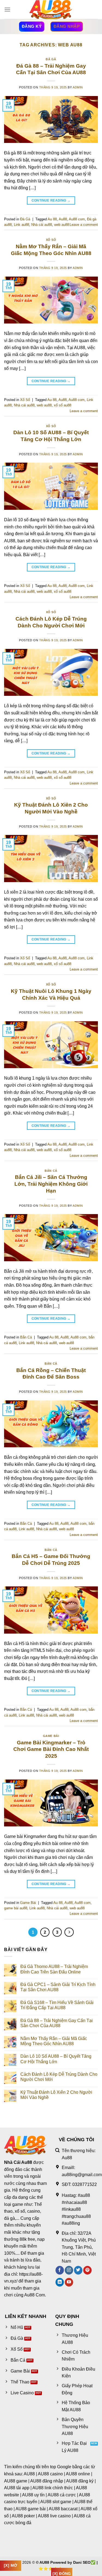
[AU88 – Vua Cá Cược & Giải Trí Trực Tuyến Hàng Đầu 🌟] (51, 10)
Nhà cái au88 (42, 225)
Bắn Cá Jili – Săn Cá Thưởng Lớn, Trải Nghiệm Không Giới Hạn (51, 1184)
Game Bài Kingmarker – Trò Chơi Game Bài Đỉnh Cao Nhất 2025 (51, 1749)
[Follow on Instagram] (69, 2270)
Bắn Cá (51, 1171)
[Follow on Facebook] (60, 2270)
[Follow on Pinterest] (87, 2270)
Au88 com (77, 219)
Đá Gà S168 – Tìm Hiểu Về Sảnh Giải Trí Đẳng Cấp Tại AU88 (57, 2005)
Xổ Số (51, 240)
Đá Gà (51, 59)
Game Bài (51, 1736)
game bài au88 (16, 1908)
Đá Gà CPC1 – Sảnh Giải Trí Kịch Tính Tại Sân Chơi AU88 (58, 1987)
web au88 (62, 225)
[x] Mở (11, 2565)
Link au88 (21, 225)
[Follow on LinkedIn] (60, 2282)
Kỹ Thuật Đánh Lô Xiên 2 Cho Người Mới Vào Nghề (56, 2095)
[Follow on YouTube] (69, 2282)
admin (78, 87)
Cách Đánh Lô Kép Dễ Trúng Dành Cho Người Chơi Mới (59, 2077)
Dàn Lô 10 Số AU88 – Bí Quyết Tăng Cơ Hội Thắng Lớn (56, 2059)
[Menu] (7, 9)
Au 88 (52, 219)
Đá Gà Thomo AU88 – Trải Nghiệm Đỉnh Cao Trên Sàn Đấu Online (54, 1969)
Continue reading (51, 200)
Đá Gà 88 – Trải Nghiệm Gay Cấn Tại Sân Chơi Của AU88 (57, 2023)
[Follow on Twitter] (78, 2270)
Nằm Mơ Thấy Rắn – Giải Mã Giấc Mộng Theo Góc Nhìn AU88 (54, 2041)
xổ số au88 (63, 405)
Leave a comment (84, 225)
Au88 (63, 219)
